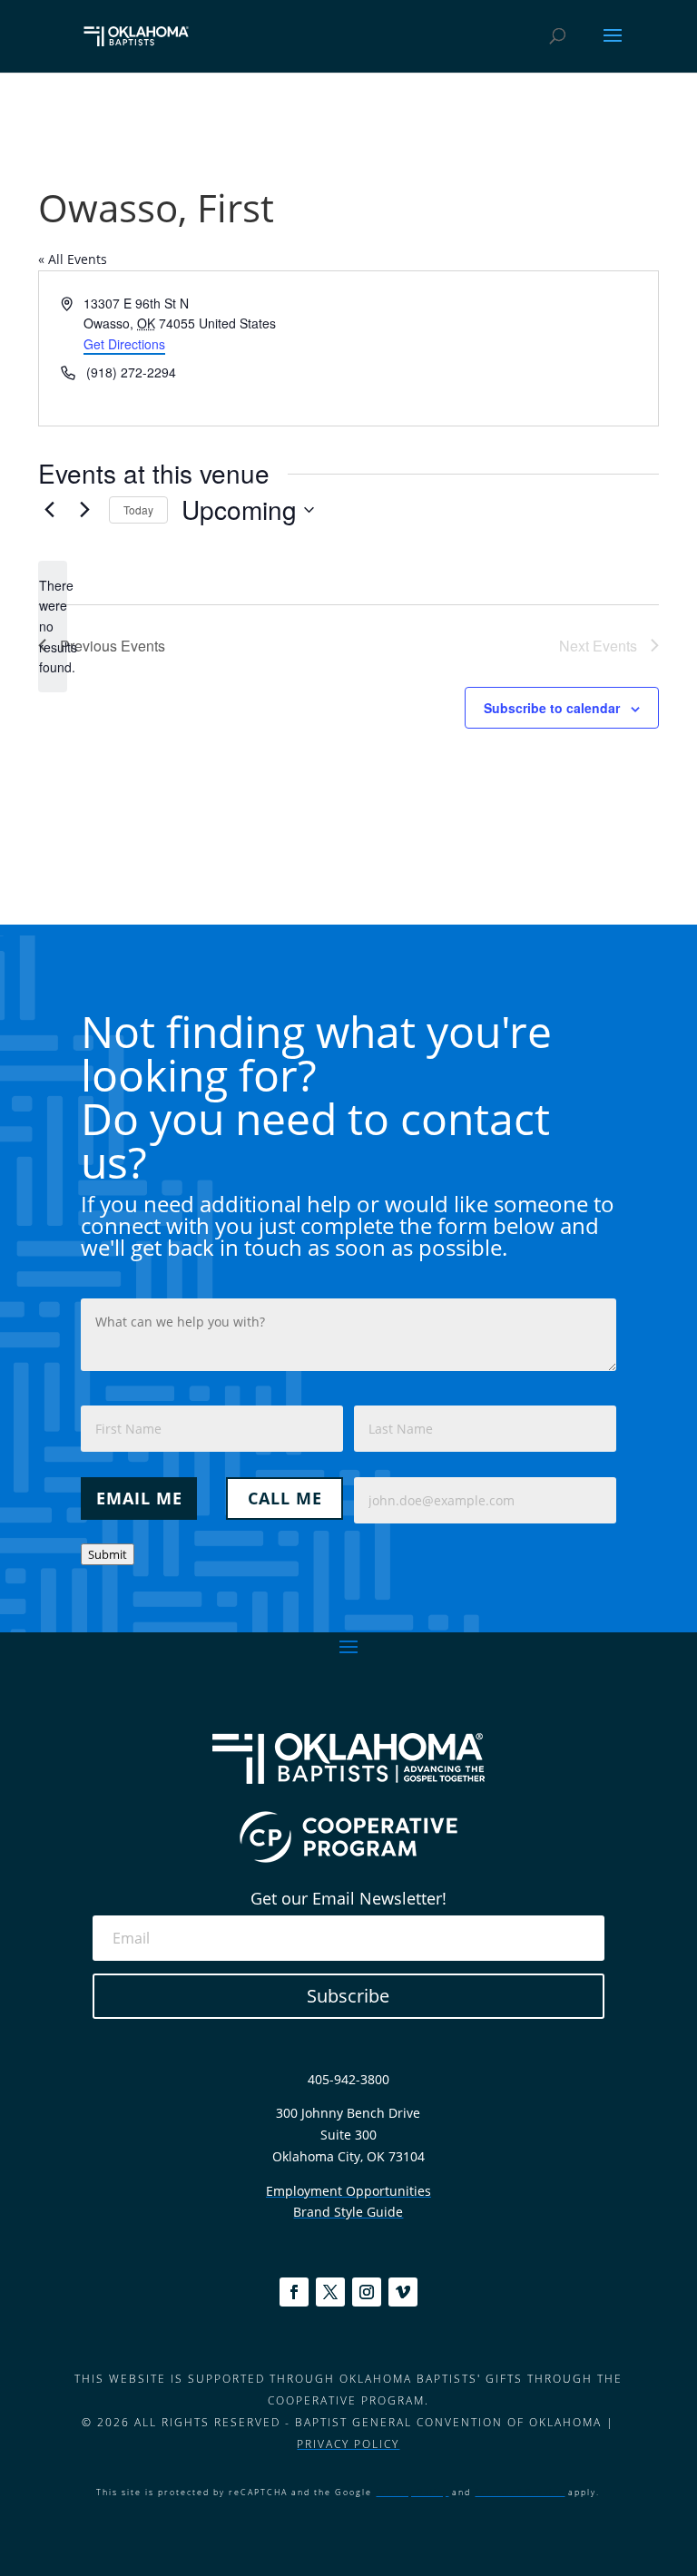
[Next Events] (84, 510)
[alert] (53, 627)
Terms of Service (520, 2492)
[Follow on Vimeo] (403, 2292)
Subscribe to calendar (552, 708)
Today (138, 509)
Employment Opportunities (348, 2191)
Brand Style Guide (348, 2212)
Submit (108, 1554)
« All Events (73, 259)
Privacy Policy (348, 2444)
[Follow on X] (330, 2292)
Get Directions (124, 344)
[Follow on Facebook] (294, 2292)
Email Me (139, 1498)
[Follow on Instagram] (367, 2292)
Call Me (285, 1498)
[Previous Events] (49, 510)
